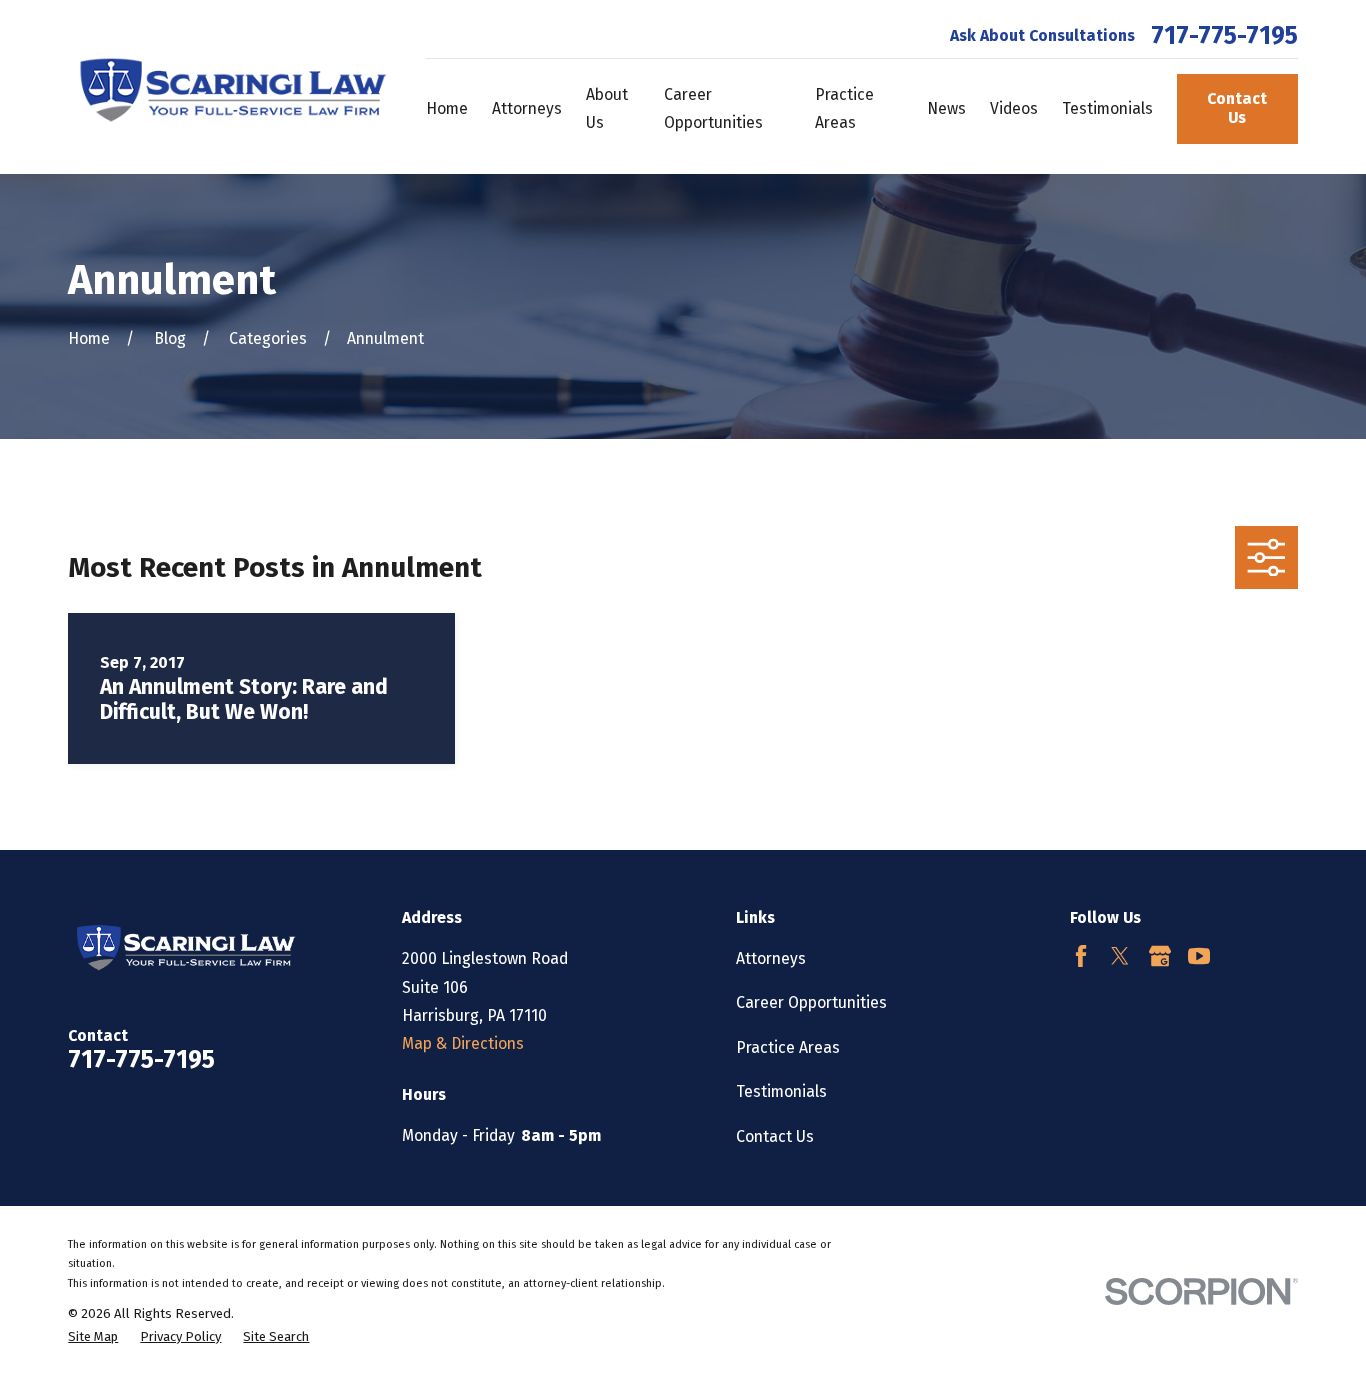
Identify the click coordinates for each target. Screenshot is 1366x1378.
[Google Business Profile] (1160, 956)
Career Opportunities (811, 1002)
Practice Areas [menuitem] (844, 108)
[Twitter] (1120, 956)
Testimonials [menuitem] (1107, 108)
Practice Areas (788, 1047)
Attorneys (771, 958)
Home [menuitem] (447, 108)
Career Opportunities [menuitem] (713, 108)
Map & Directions (463, 1043)
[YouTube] (1199, 956)
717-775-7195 (1224, 36)
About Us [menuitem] (607, 108)
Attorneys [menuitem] (527, 108)
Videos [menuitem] (1014, 108)
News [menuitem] (946, 108)
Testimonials (781, 1091)
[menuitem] (93, 1337)
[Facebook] (1081, 956)
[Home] (227, 87)
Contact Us (1237, 108)
